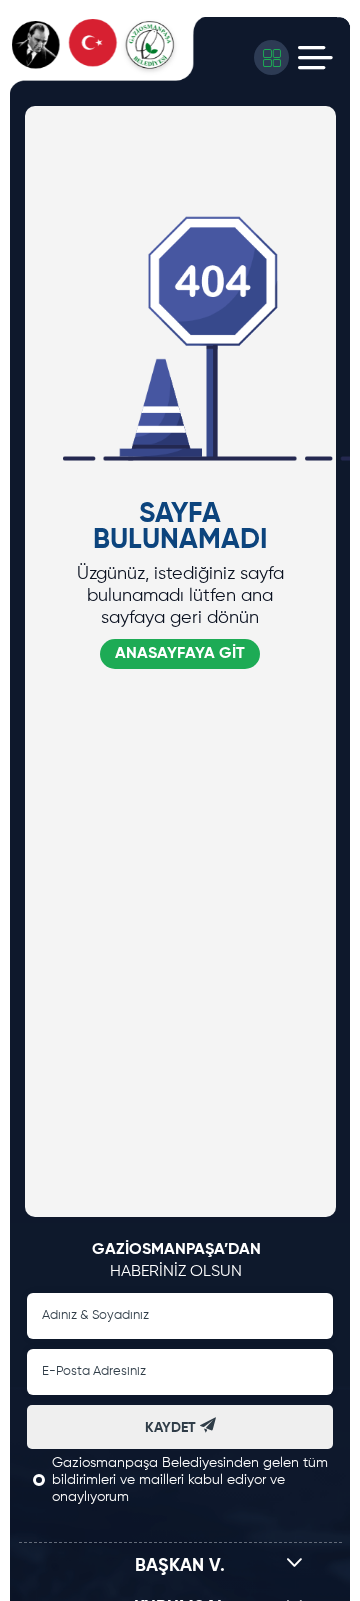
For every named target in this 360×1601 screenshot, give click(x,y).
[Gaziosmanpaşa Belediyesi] (109, 57)
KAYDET (172, 1428)
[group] (164, 108)
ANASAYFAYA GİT (180, 654)
